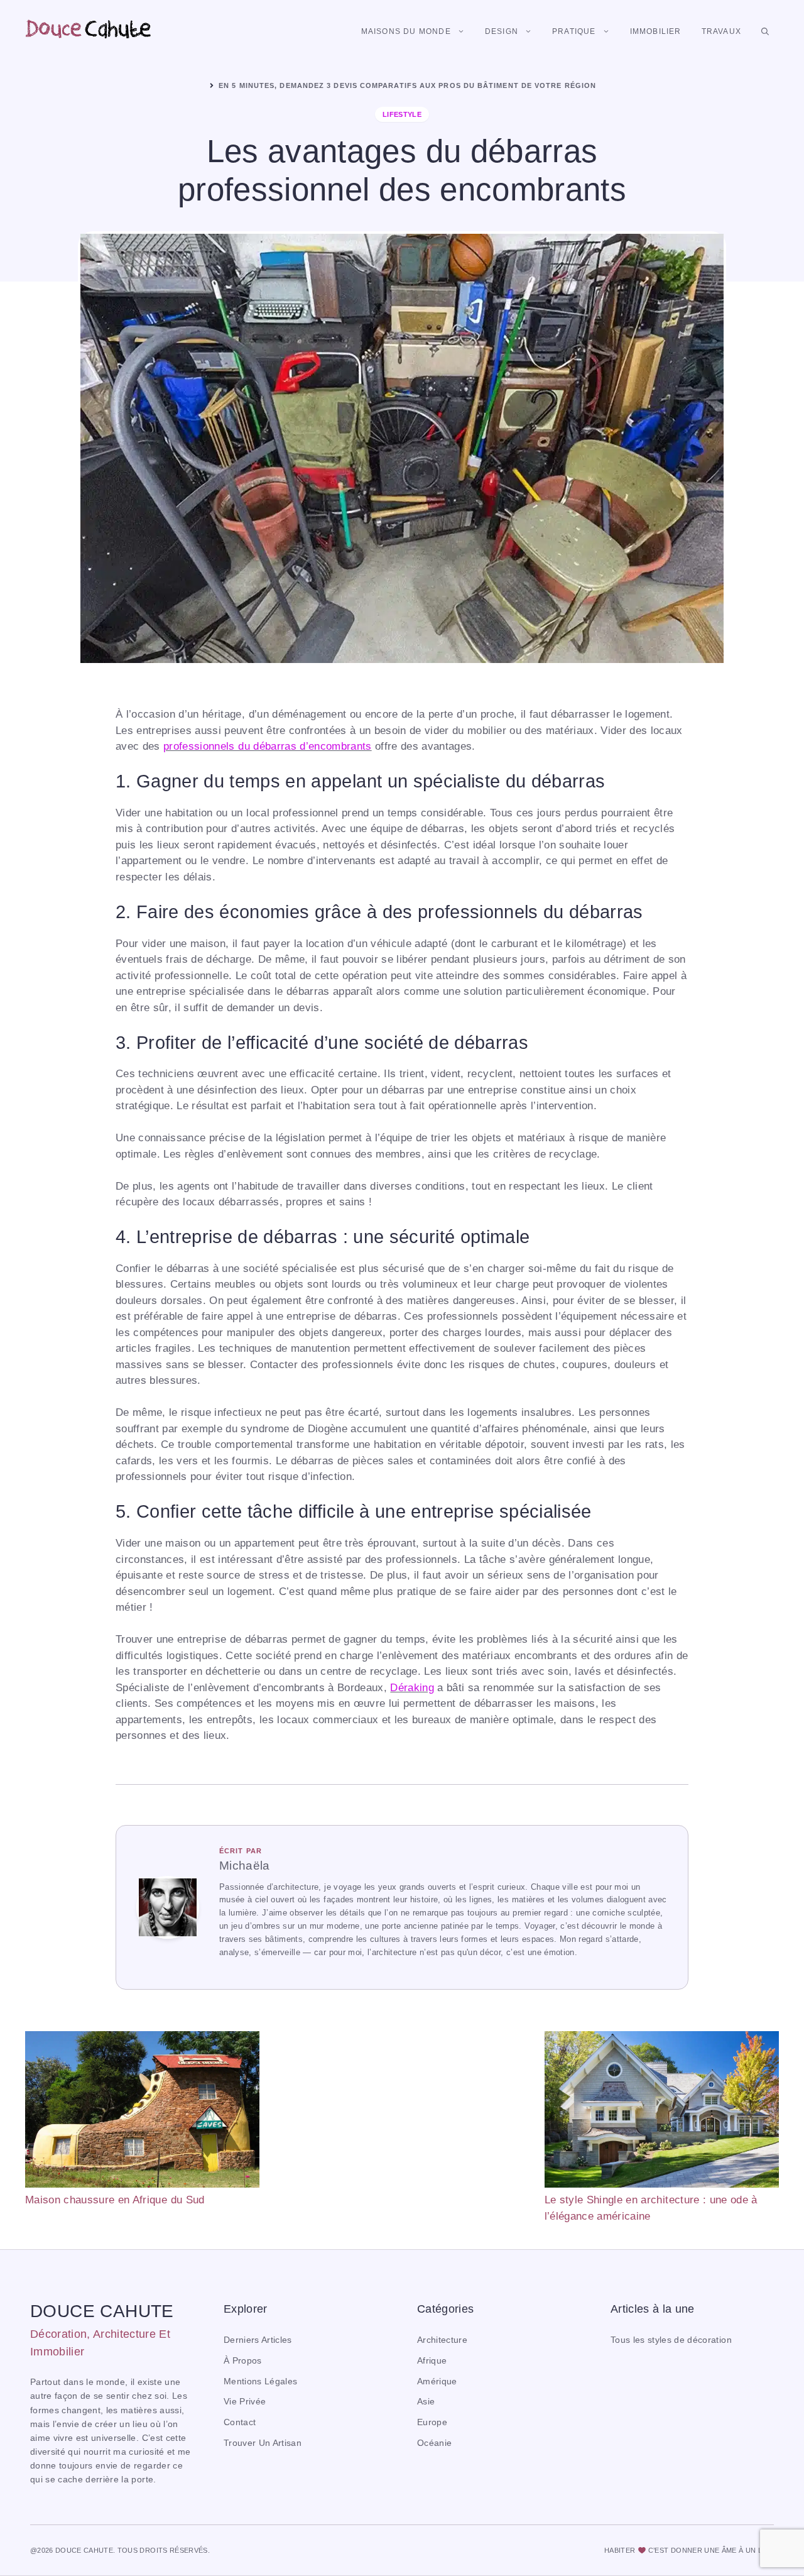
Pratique (574, 31)
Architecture (442, 2340)
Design (502, 31)
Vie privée (245, 2402)
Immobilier (656, 31)
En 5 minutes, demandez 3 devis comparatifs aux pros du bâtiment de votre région (407, 85)
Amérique (437, 2381)
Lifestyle (402, 114)
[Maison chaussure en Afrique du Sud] (142, 2112)
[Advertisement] (402, 2119)
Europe (432, 2422)
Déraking (412, 1688)
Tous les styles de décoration (671, 2340)
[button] (765, 31)
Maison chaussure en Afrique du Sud (115, 2200)
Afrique (432, 2361)
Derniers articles (258, 2340)
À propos (243, 2361)
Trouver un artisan (263, 2443)
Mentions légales (260, 2381)
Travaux (721, 31)
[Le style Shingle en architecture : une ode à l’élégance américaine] (662, 2112)
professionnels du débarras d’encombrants (268, 746)
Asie (426, 2402)
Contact (240, 2422)
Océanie (434, 2443)
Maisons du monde (406, 31)
